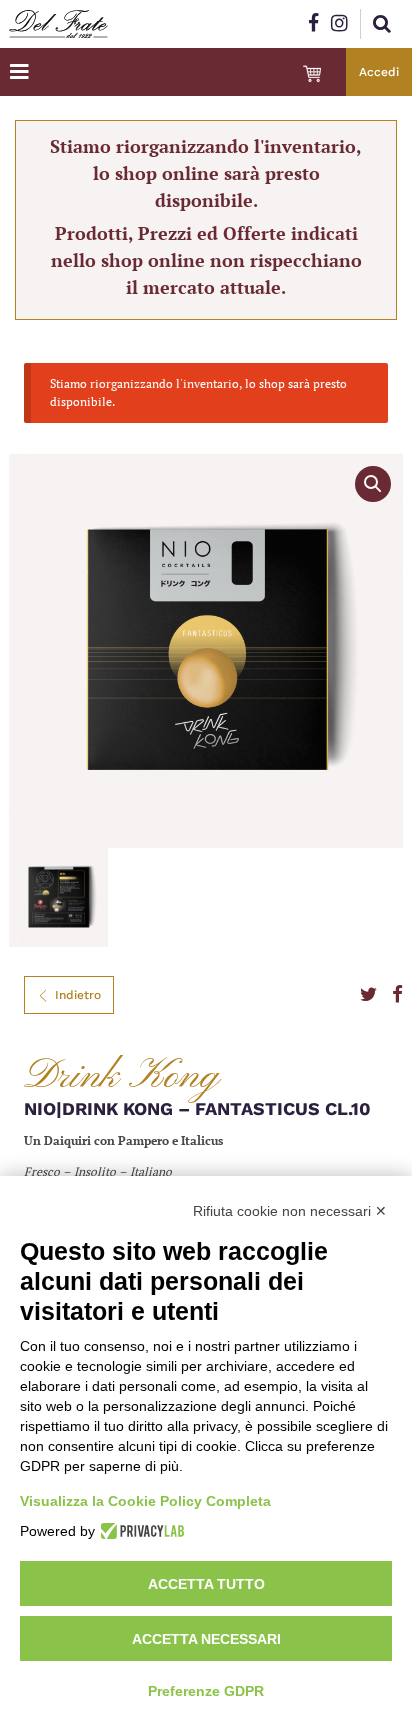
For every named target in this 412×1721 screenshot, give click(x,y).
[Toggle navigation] (19, 72)
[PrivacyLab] (139, 1531)
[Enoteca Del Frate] (58, 24)
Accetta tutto (206, 1584)
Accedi (379, 72)
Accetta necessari (206, 1639)
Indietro (78, 995)
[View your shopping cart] (312, 74)
